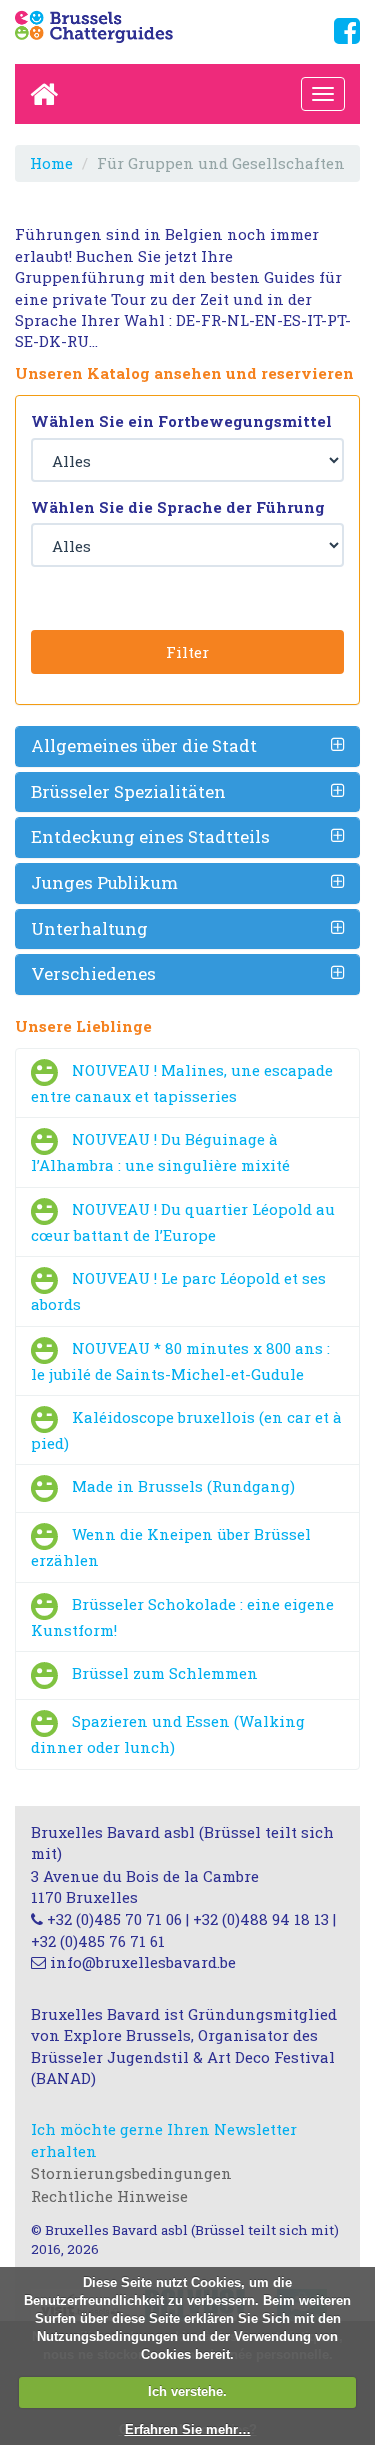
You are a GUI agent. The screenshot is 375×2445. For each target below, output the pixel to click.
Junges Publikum (104, 882)
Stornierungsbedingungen (131, 2173)
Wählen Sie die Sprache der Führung (178, 507)
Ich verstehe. (187, 2391)
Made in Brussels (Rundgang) (183, 1487)
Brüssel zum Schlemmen (165, 1674)
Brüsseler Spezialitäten (128, 791)
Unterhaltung (89, 928)
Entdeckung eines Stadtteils (150, 836)
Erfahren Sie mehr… (188, 2429)
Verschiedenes (93, 973)
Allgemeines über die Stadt (144, 745)
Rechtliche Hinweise (109, 2196)
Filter (187, 652)
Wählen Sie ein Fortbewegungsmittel (181, 421)
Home (51, 163)
